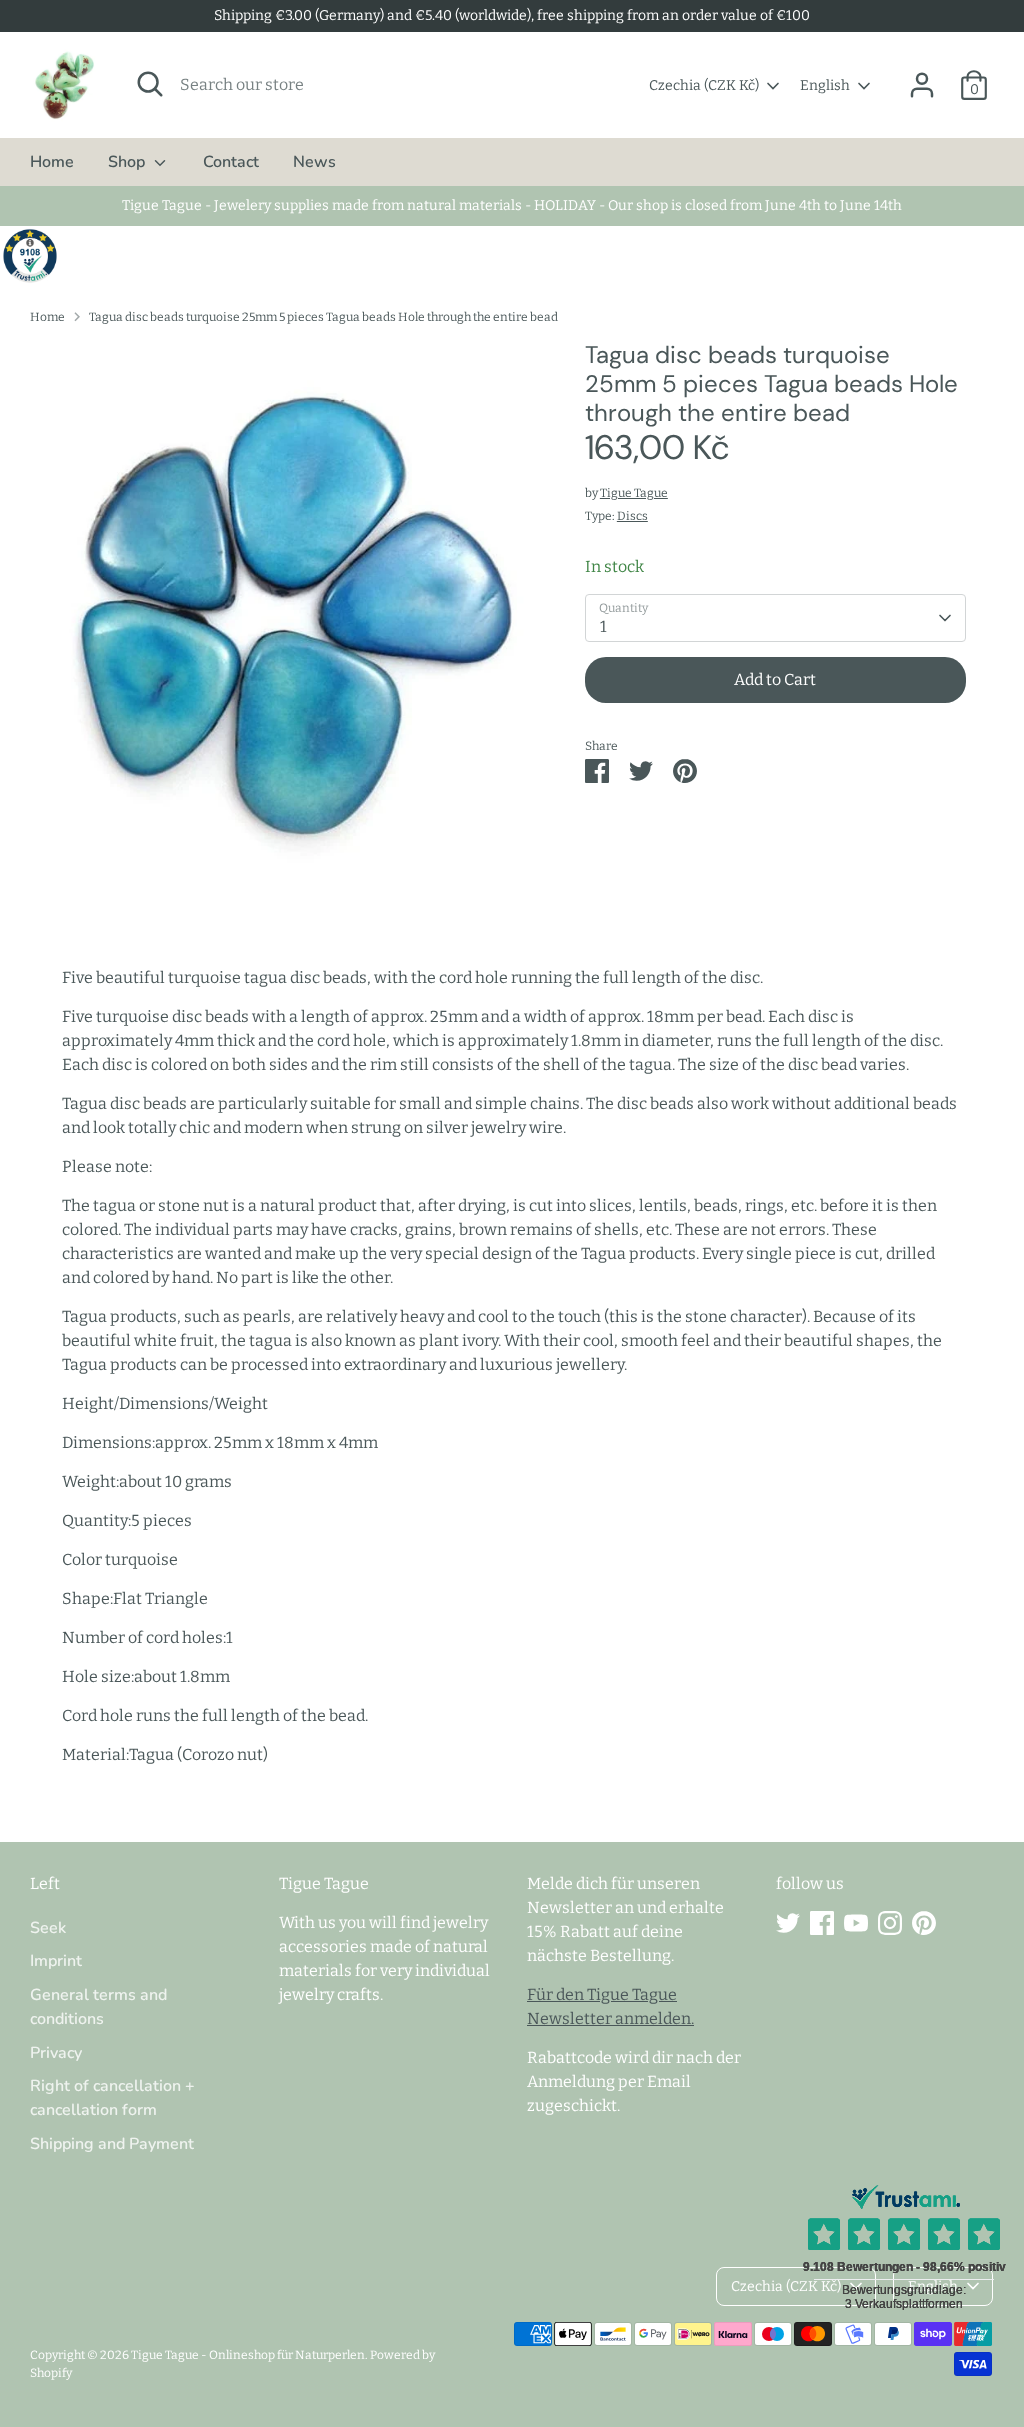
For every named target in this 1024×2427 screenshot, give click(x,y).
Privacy (56, 2053)
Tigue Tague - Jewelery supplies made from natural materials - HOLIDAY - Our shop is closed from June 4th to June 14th (512, 205)
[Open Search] (150, 84)
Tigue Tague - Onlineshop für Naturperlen (248, 2355)
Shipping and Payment (112, 2144)
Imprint (56, 1961)
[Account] (922, 85)
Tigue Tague (634, 493)
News (314, 162)
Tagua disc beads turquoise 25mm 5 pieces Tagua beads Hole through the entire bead (323, 317)
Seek (48, 1928)
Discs (632, 516)
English (825, 85)
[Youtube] (856, 1923)
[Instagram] (890, 1923)
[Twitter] (788, 1923)
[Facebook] (822, 1923)
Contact (231, 162)
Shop (128, 162)
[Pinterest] (924, 1923)
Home (52, 162)
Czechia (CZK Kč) (704, 85)
